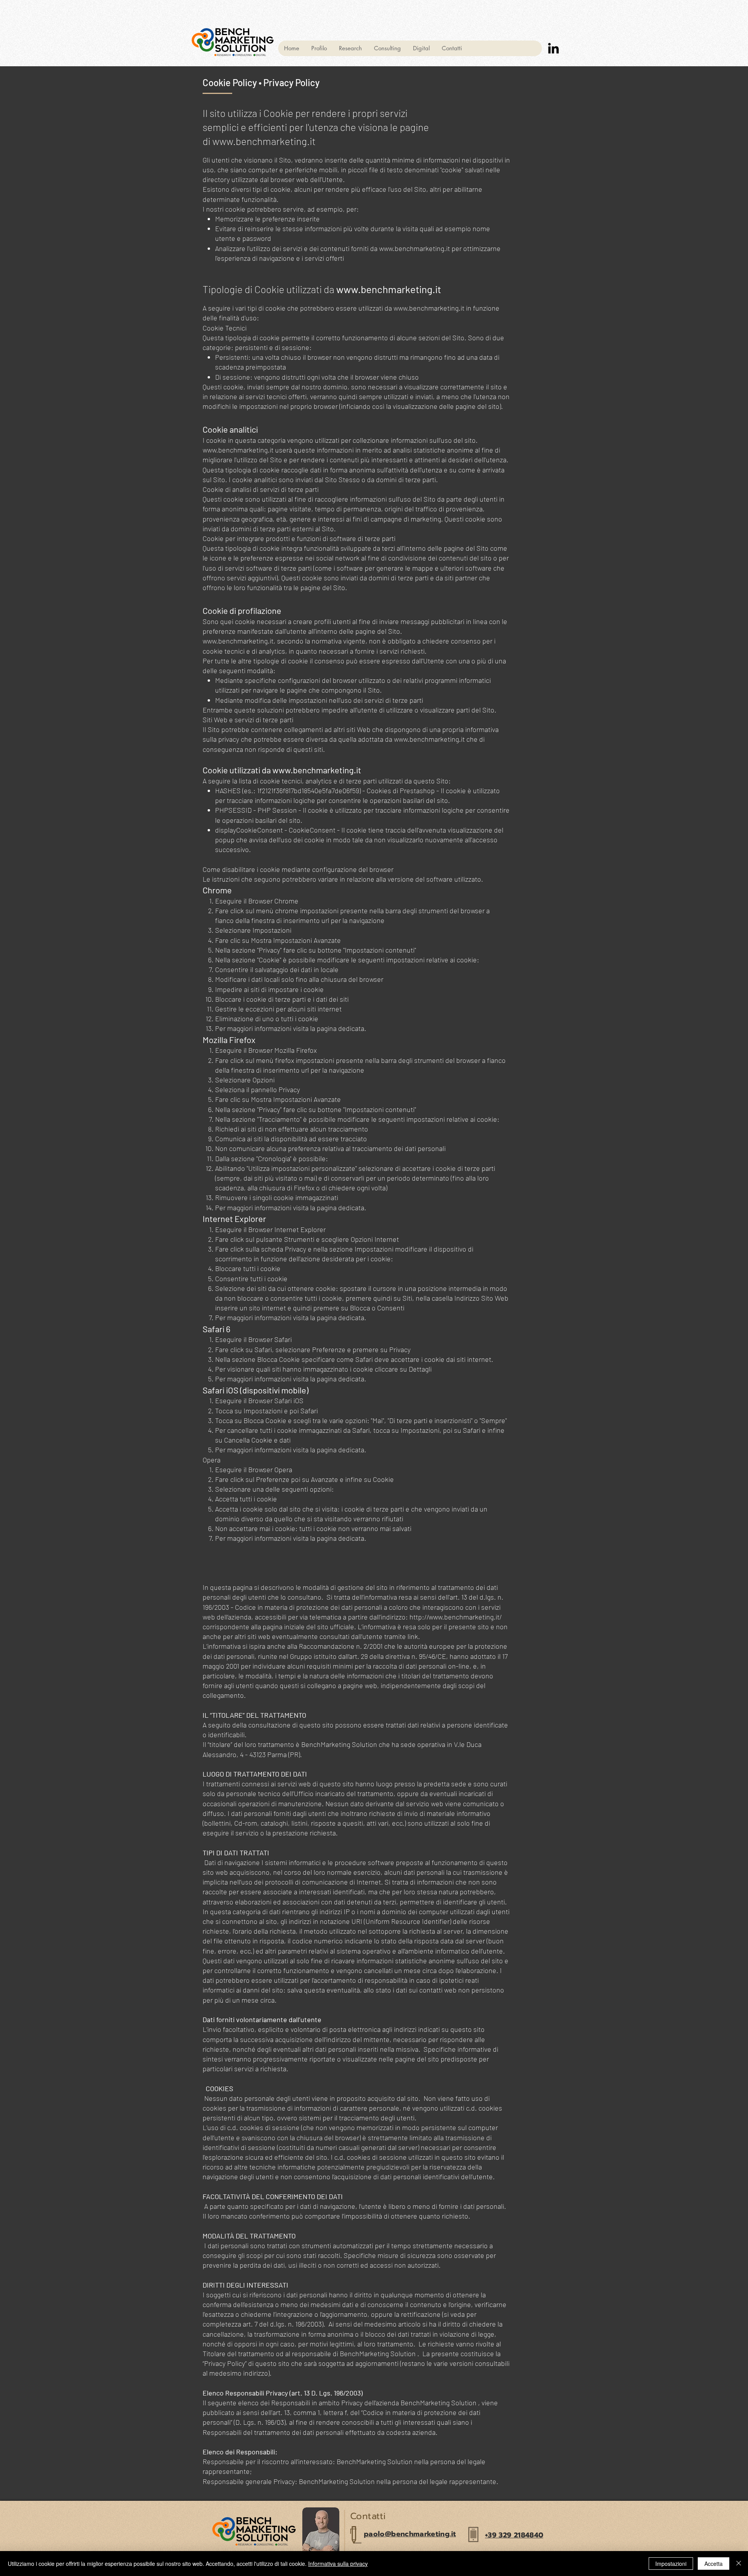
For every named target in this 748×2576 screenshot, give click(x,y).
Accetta (714, 2564)
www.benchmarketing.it (264, 141)
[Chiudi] (739, 2564)
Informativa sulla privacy (338, 2564)
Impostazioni (671, 2564)
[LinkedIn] (553, 48)
